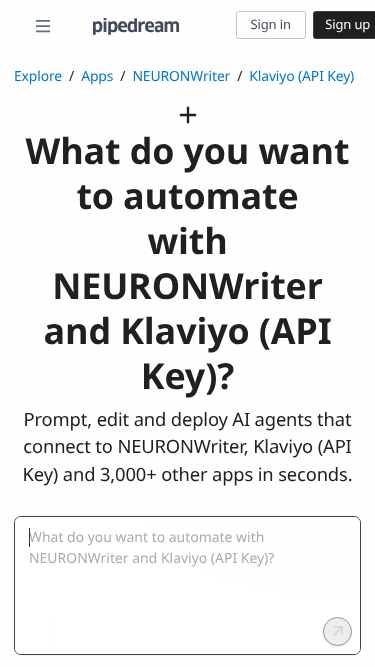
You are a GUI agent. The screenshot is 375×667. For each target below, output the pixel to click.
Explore (38, 76)
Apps (97, 76)
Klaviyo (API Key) (301, 76)
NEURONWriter (181, 76)
